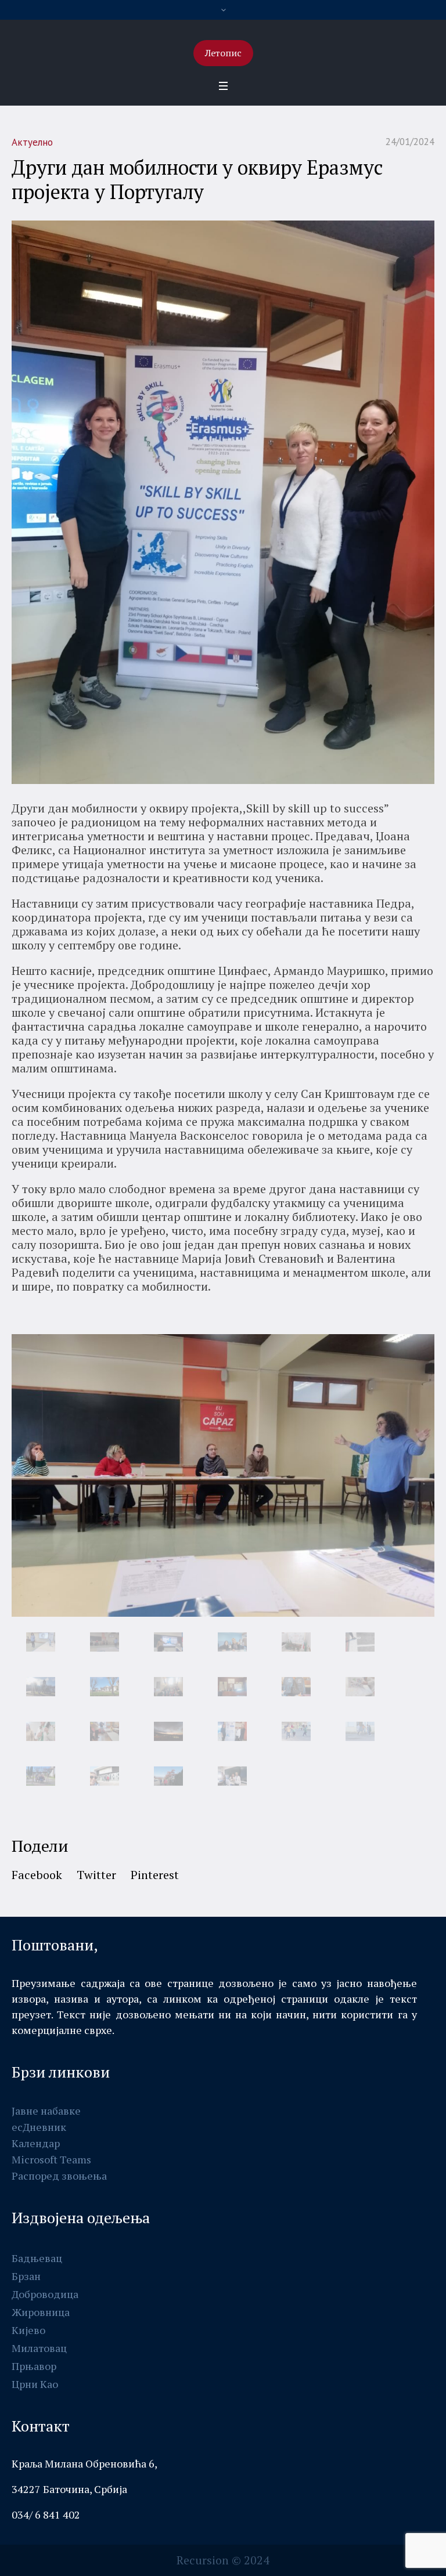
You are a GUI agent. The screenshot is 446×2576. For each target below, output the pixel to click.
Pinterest (155, 1875)
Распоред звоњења (59, 2176)
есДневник (39, 2127)
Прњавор (34, 2366)
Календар (36, 2143)
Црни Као (35, 2384)
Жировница (41, 2312)
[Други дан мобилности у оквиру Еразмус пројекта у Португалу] (223, 501)
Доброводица (45, 2294)
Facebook (37, 1875)
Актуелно (32, 142)
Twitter (96, 1875)
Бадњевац (37, 2258)
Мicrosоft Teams (51, 2159)
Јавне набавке (46, 2111)
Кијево (28, 2330)
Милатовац (39, 2348)
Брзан (26, 2276)
